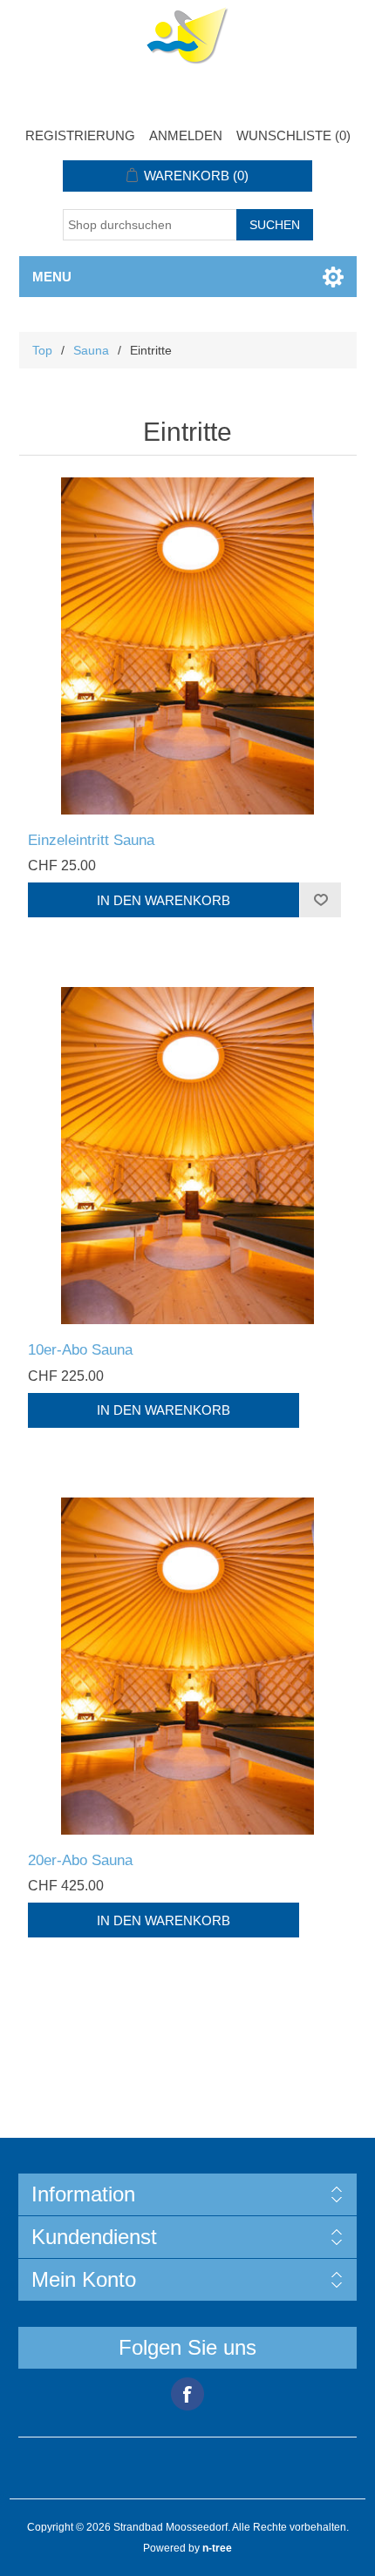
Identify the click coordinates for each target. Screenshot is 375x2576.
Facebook (187, 2394)
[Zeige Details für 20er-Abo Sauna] (188, 1666)
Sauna (91, 350)
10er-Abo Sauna (80, 1350)
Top (42, 350)
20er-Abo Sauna (80, 1860)
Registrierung (80, 135)
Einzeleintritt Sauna (91, 840)
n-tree (217, 2548)
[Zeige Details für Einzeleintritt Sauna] (188, 646)
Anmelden (186, 135)
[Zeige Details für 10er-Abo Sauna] (188, 1156)
